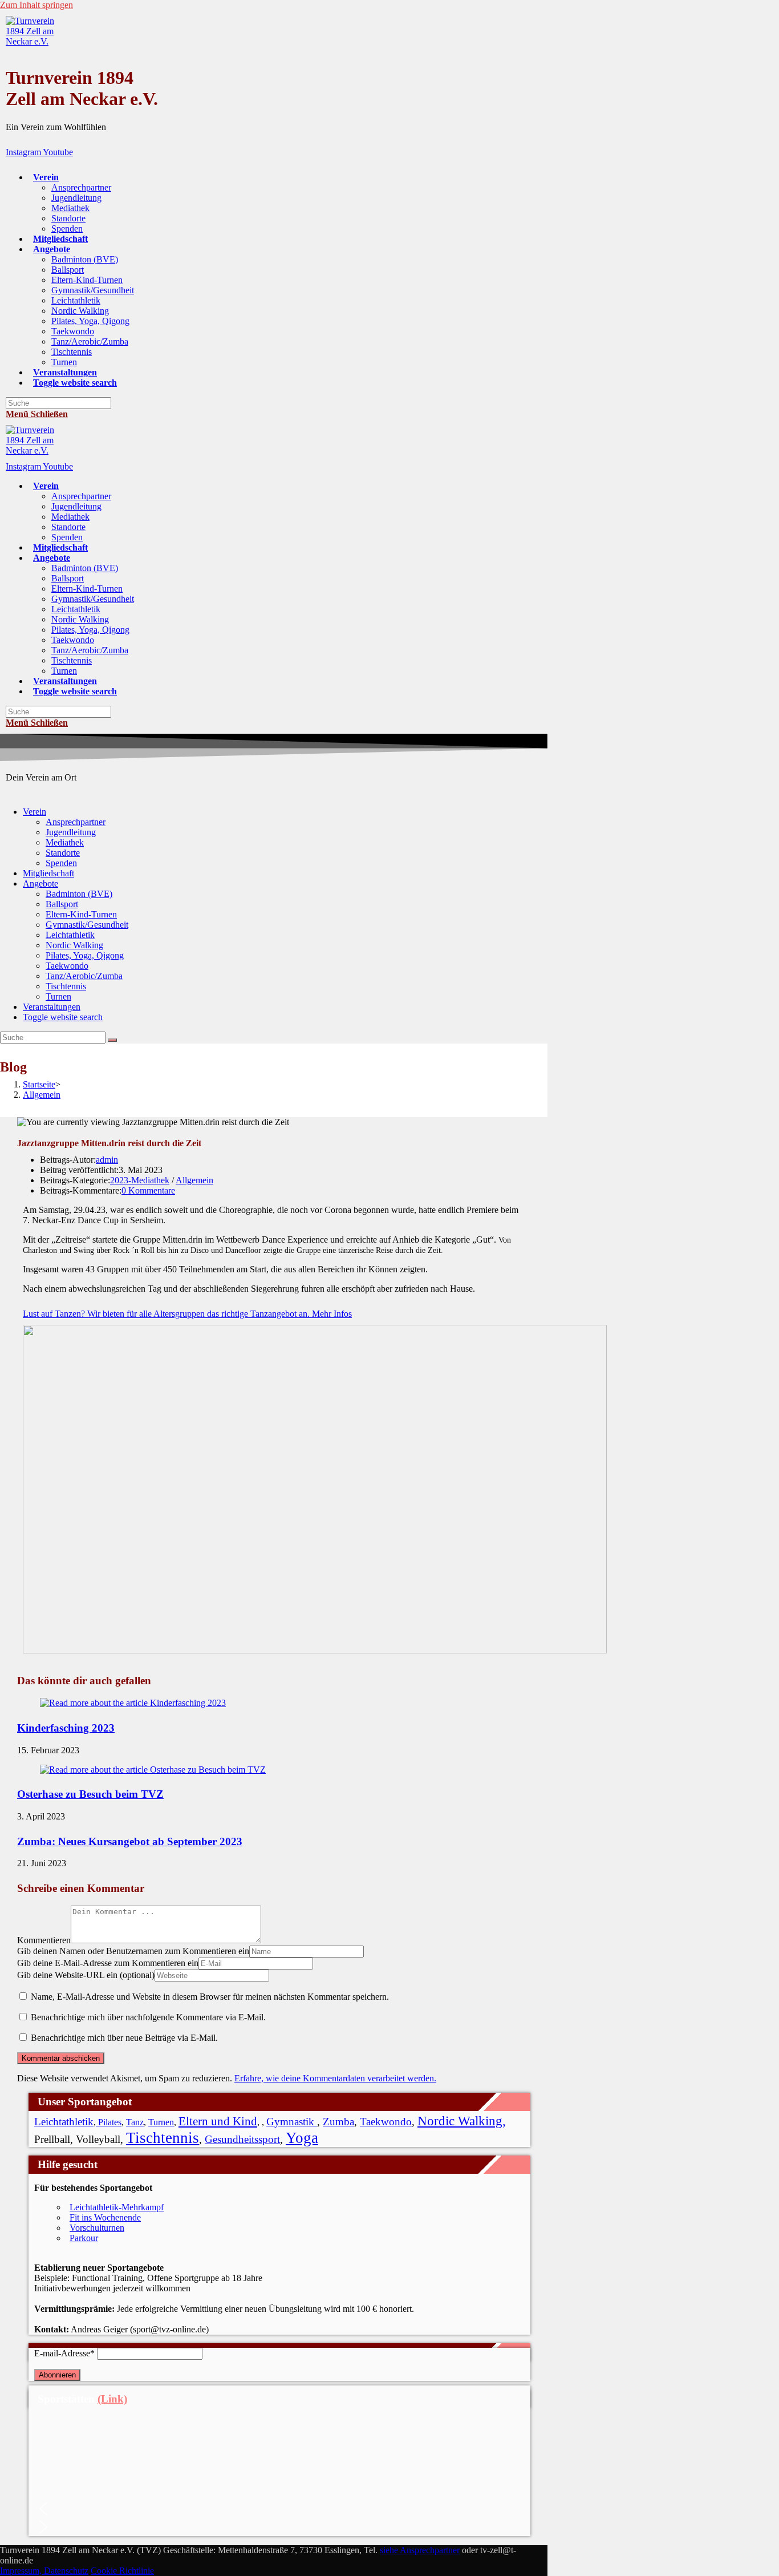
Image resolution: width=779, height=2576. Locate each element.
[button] (279, 2509)
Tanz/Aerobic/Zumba (84, 976)
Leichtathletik (70, 935)
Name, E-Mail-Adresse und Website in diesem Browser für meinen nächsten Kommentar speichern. (210, 1997)
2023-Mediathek (140, 1180)
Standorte (63, 853)
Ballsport (62, 904)
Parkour (84, 2238)
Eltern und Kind (218, 2121)
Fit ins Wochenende (105, 2217)
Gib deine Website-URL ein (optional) (86, 1975)
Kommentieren (44, 1940)
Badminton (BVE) (79, 894)
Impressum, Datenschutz (44, 2571)
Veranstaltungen (52, 1007)
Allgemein (194, 1180)
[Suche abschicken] (112, 1040)
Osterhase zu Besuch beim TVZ (90, 1794)
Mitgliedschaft (48, 873)
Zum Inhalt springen (36, 5)
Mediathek (65, 842)
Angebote (40, 883)
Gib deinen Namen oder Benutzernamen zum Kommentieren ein (133, 1951)
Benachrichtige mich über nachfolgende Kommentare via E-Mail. (148, 2017)
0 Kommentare (148, 1190)
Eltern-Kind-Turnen (81, 914)
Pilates (109, 2122)
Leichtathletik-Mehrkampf (117, 2207)
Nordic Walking (74, 945)
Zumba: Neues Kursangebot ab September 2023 (130, 1841)
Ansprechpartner (76, 822)
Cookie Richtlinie (122, 2571)
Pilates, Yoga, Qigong (85, 955)
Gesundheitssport (242, 2139)
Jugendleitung (71, 832)
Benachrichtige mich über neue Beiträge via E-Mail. (124, 2038)
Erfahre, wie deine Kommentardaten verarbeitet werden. (335, 2078)
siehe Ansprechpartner (420, 2550)
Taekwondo (67, 966)
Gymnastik (292, 2122)
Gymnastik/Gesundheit (87, 925)
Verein (35, 812)
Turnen (58, 996)
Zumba (338, 2122)
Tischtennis (66, 986)
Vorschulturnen (97, 2228)
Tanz (135, 2122)
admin (107, 1160)
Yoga (302, 2138)
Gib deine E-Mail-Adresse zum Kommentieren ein (108, 1963)
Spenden (61, 863)
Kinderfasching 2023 (66, 1728)
